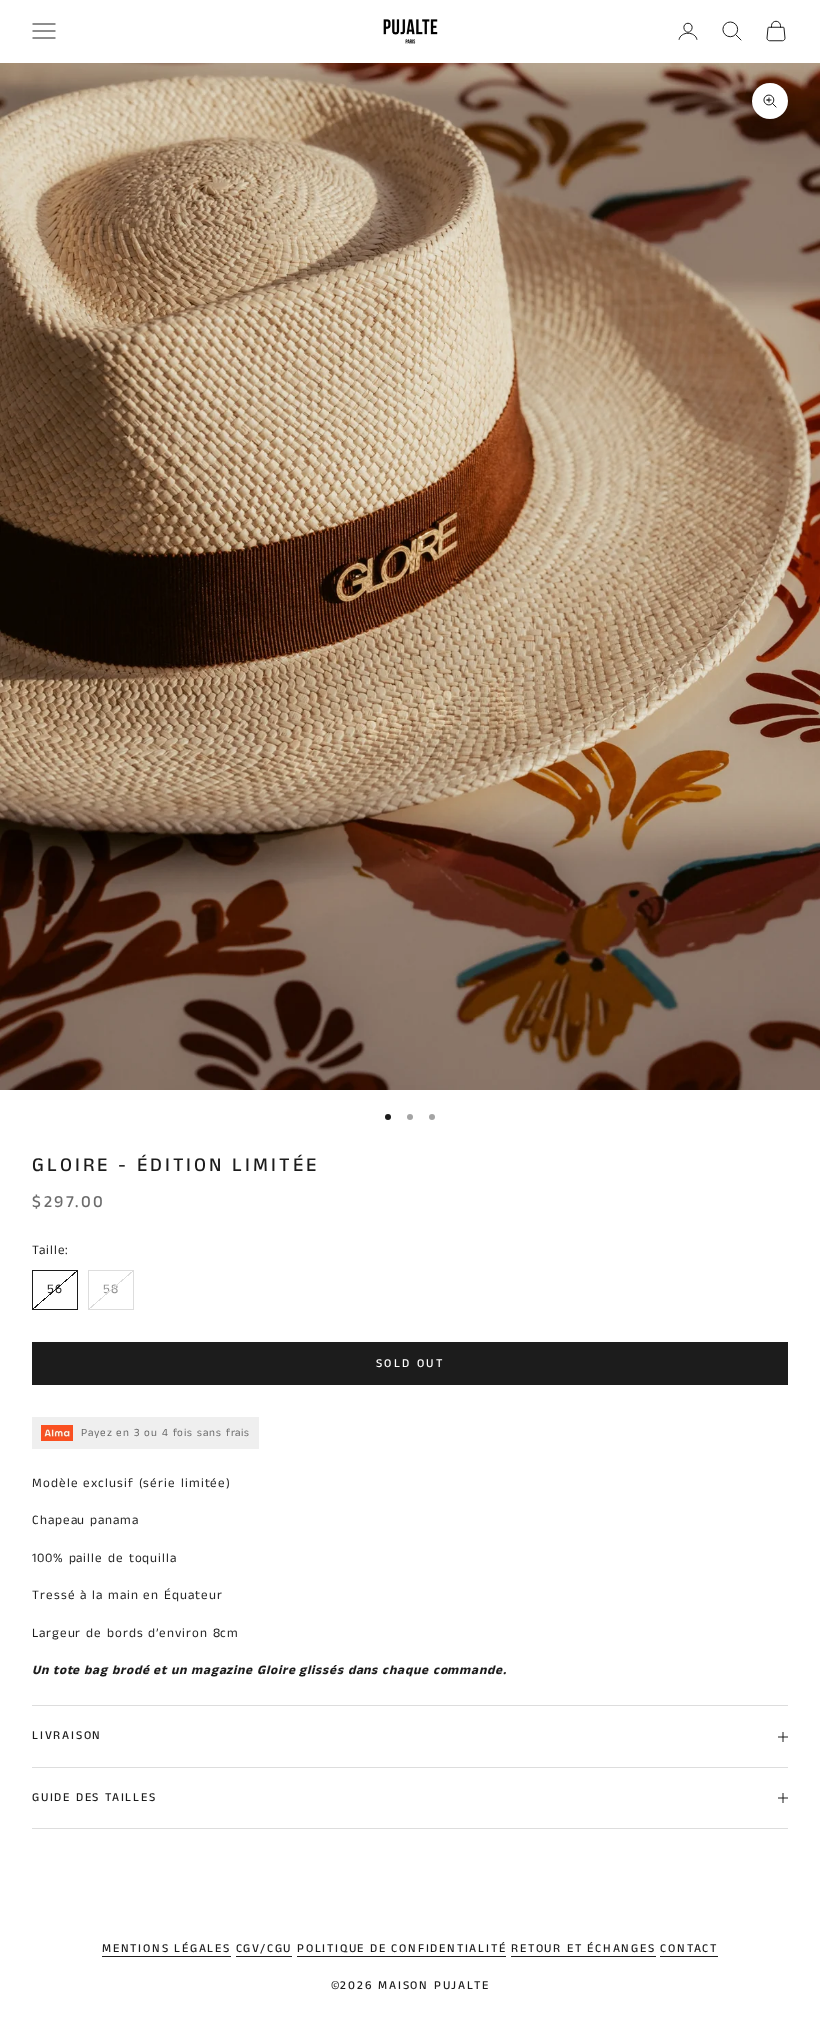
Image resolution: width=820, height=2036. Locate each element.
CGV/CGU (264, 1948)
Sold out (410, 1363)
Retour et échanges (583, 1948)
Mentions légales (166, 1948)
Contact (689, 1948)
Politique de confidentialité (401, 1948)
